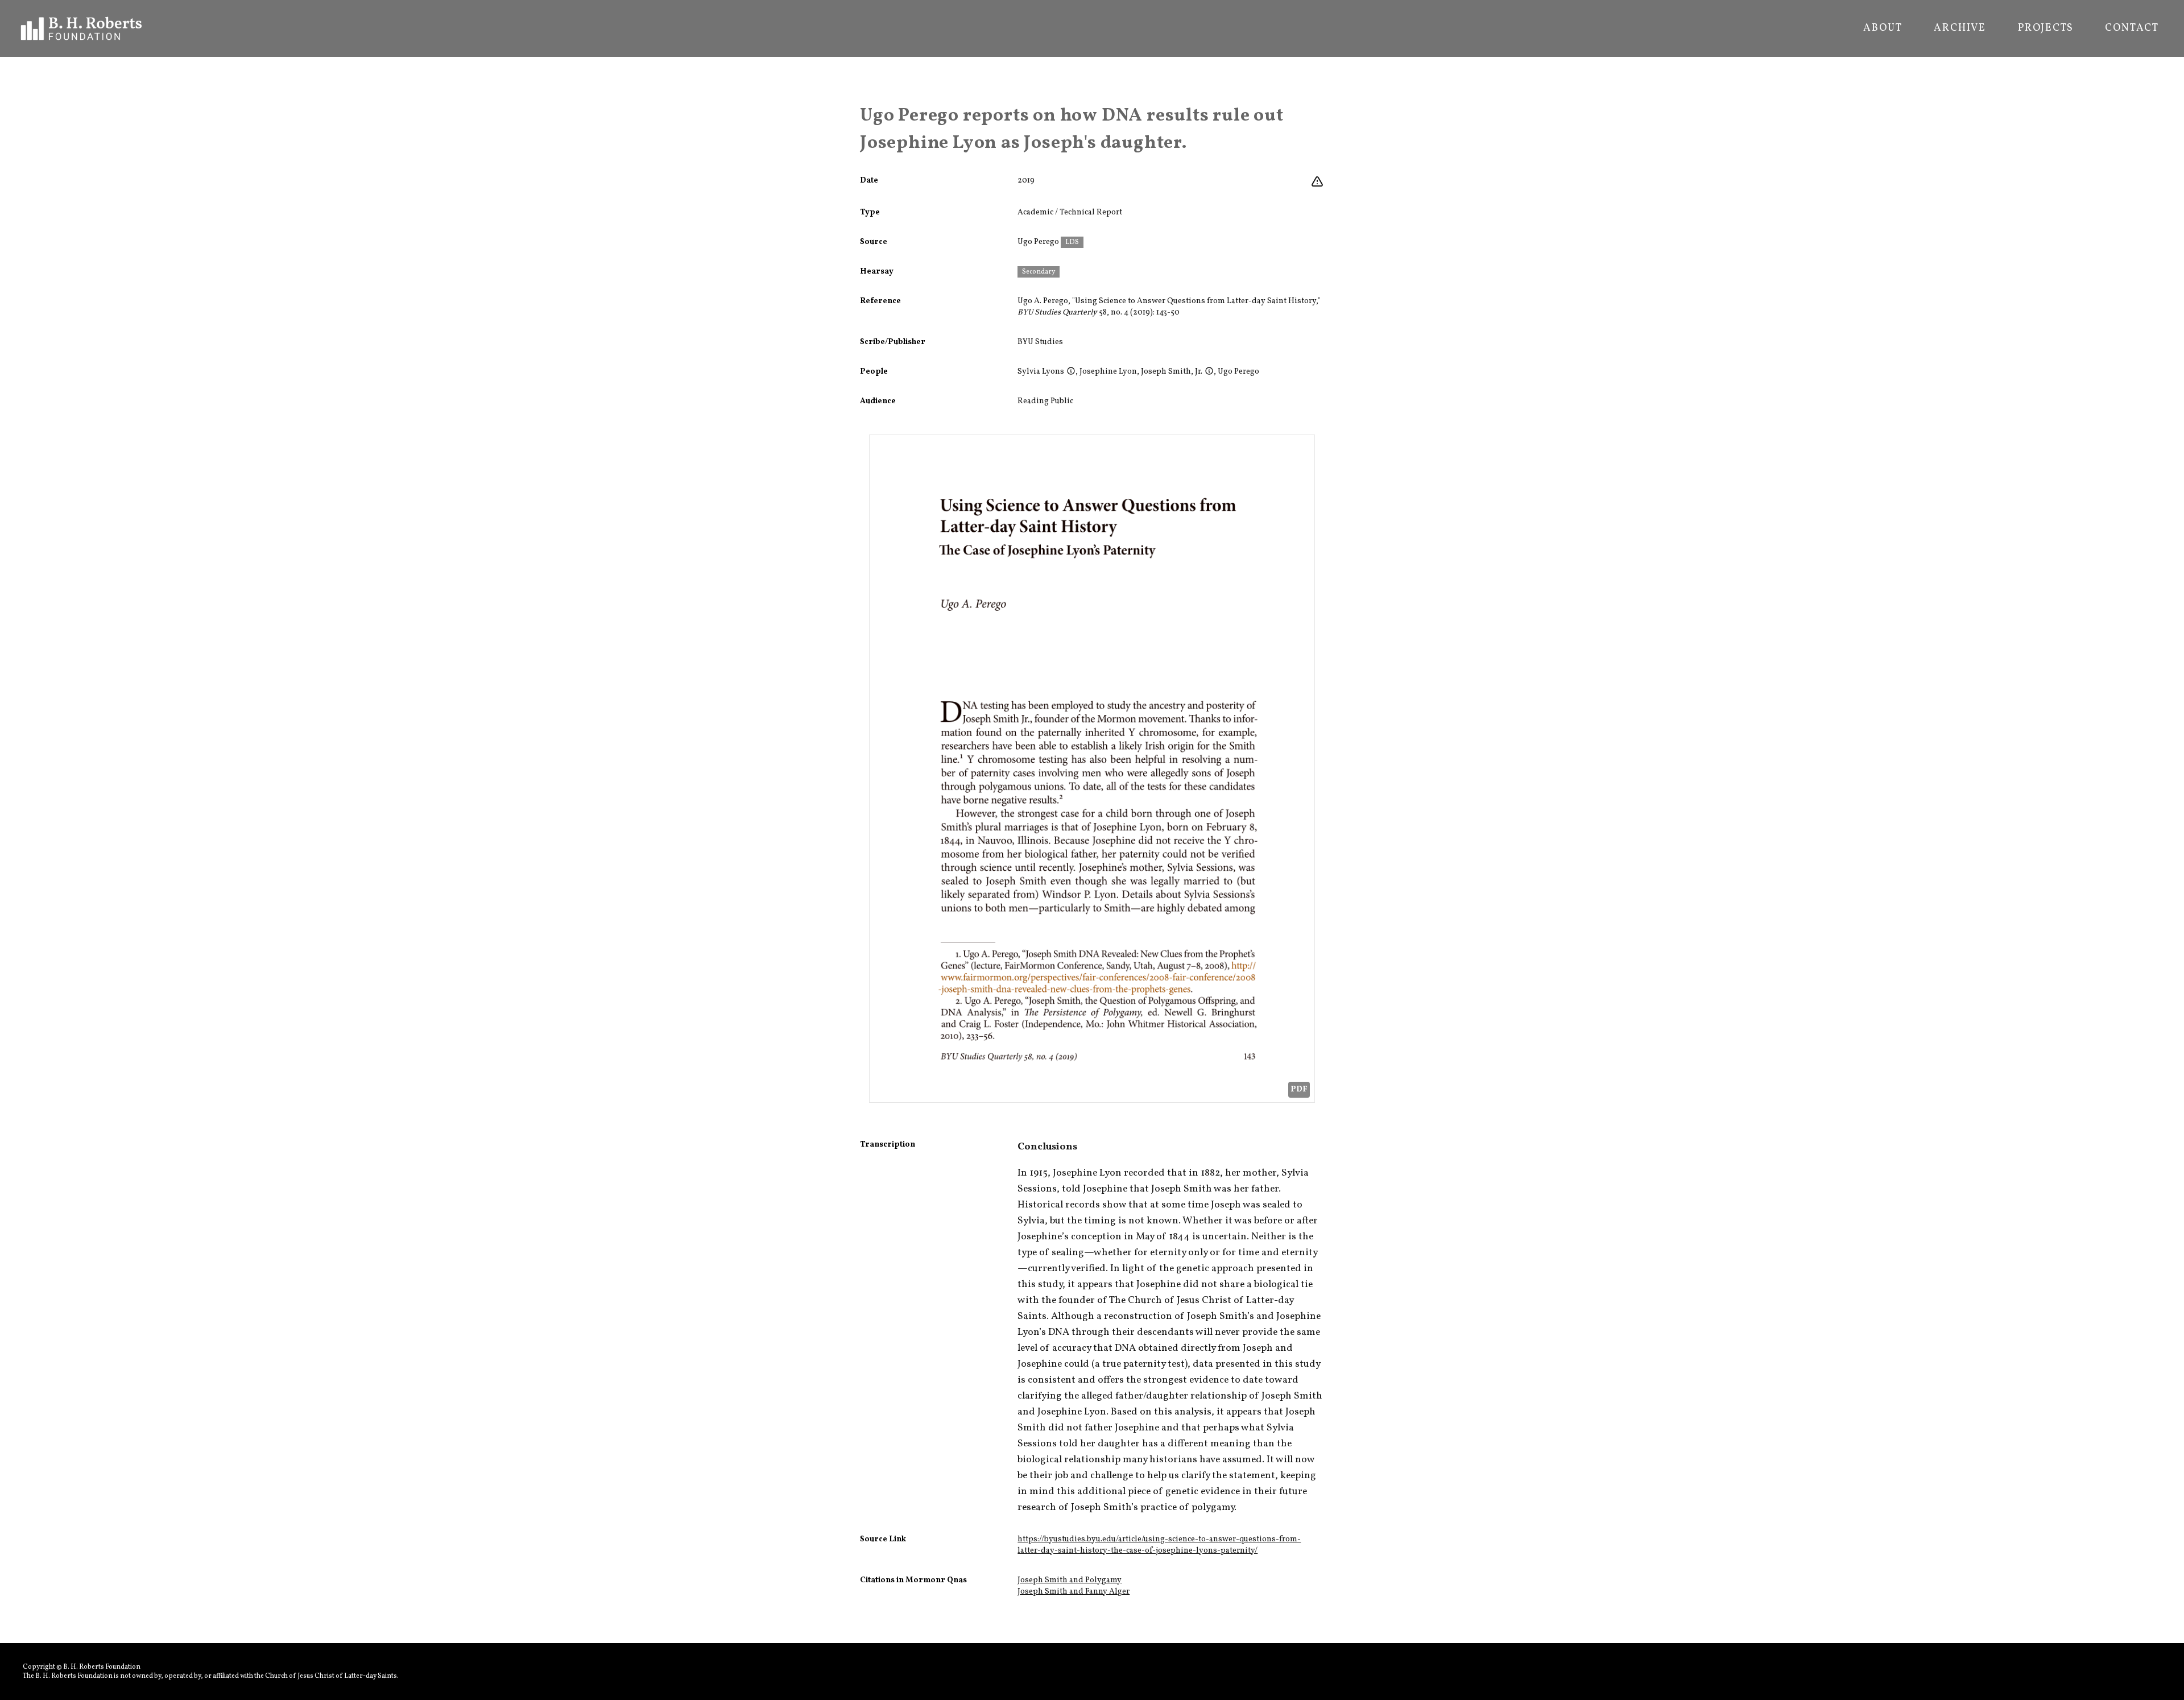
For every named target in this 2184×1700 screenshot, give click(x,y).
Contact (2132, 28)
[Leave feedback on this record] (1317, 182)
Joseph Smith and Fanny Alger (1074, 1592)
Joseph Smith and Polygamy (1070, 1580)
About (1883, 28)
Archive (1960, 28)
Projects (2046, 28)
